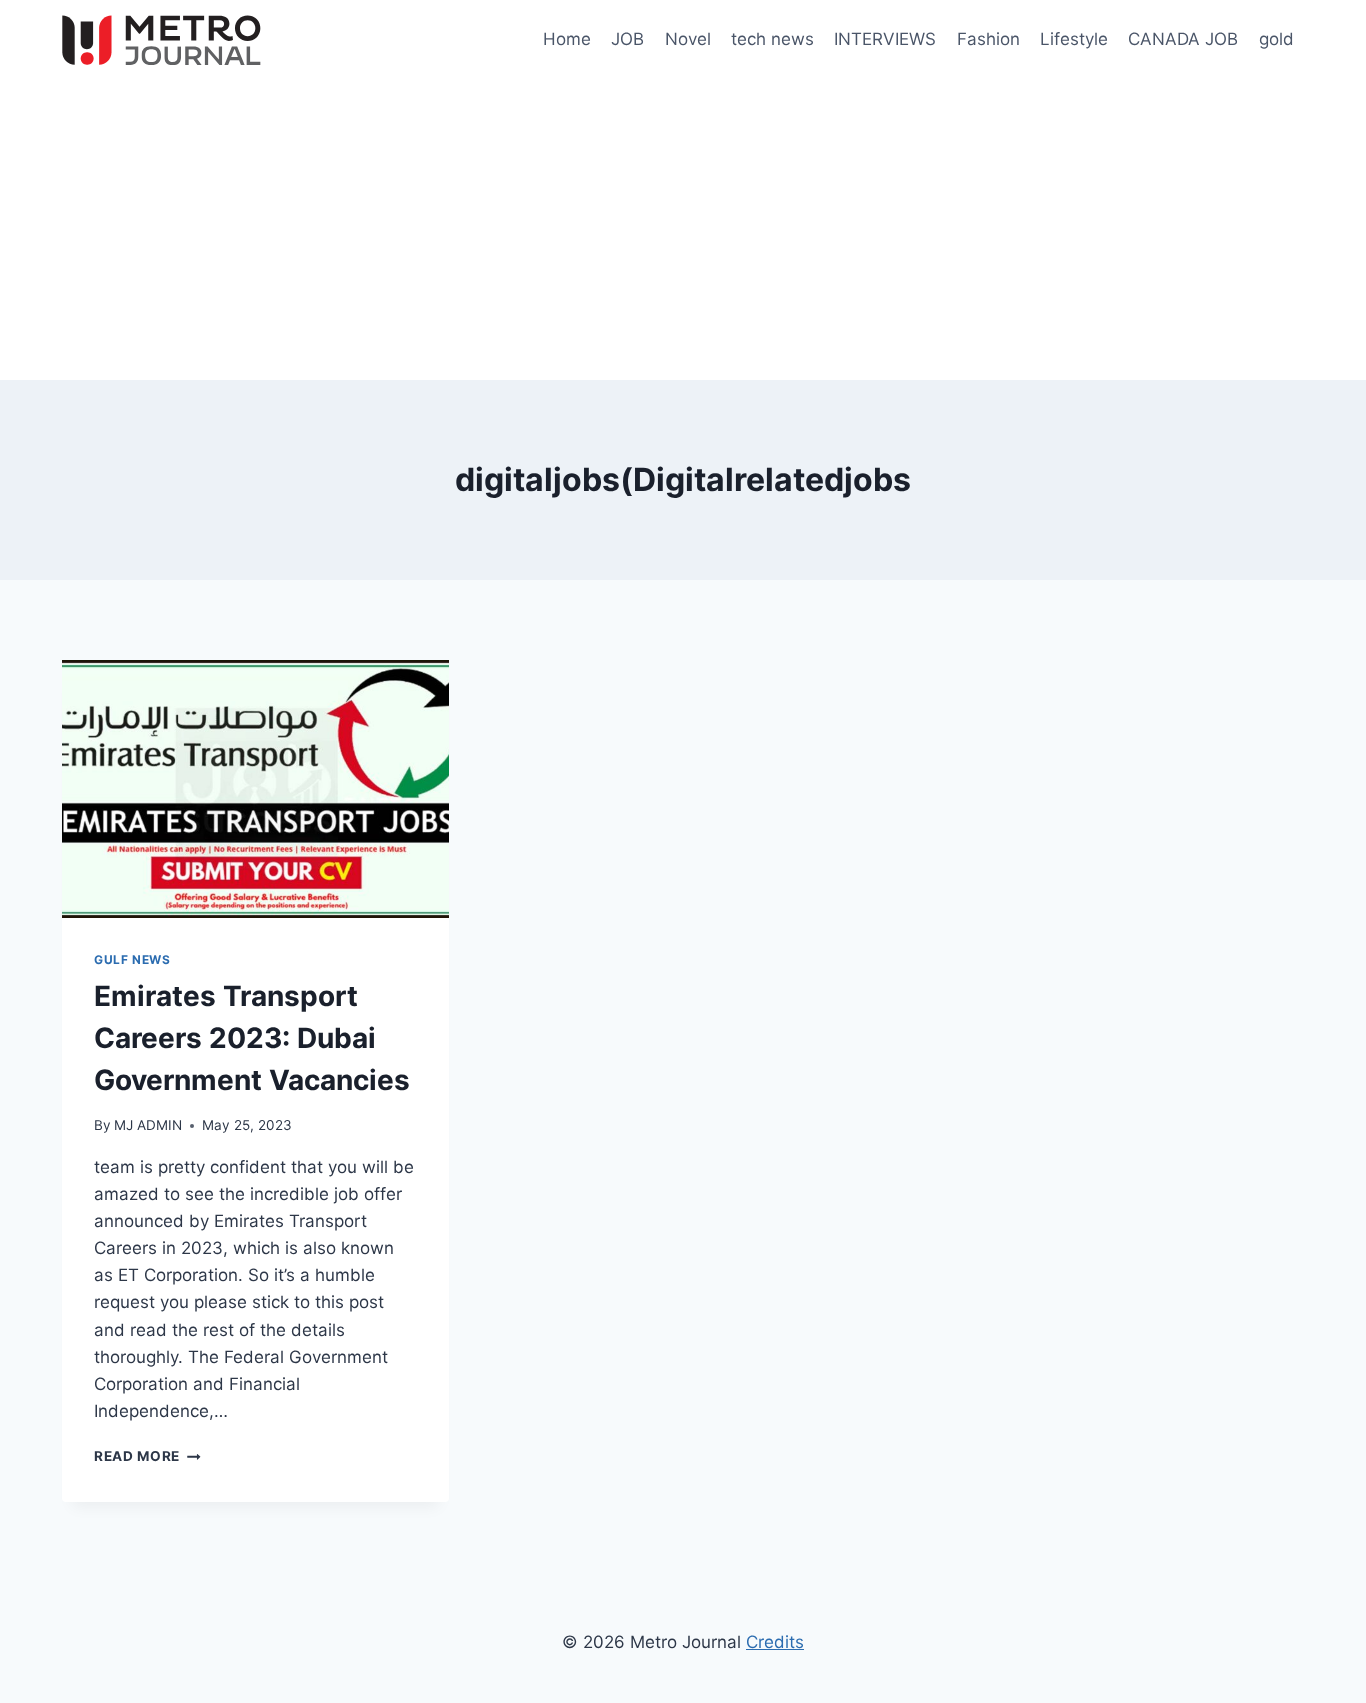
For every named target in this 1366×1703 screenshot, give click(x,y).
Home (567, 39)
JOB (627, 39)
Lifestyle (1074, 39)
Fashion (988, 39)
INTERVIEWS (885, 39)
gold (1276, 39)
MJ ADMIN (148, 1125)
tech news (772, 39)
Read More (147, 1456)
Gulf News (132, 959)
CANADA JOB (1183, 39)
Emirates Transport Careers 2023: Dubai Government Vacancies (252, 1038)
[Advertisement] (683, 230)
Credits (775, 1642)
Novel (688, 39)
